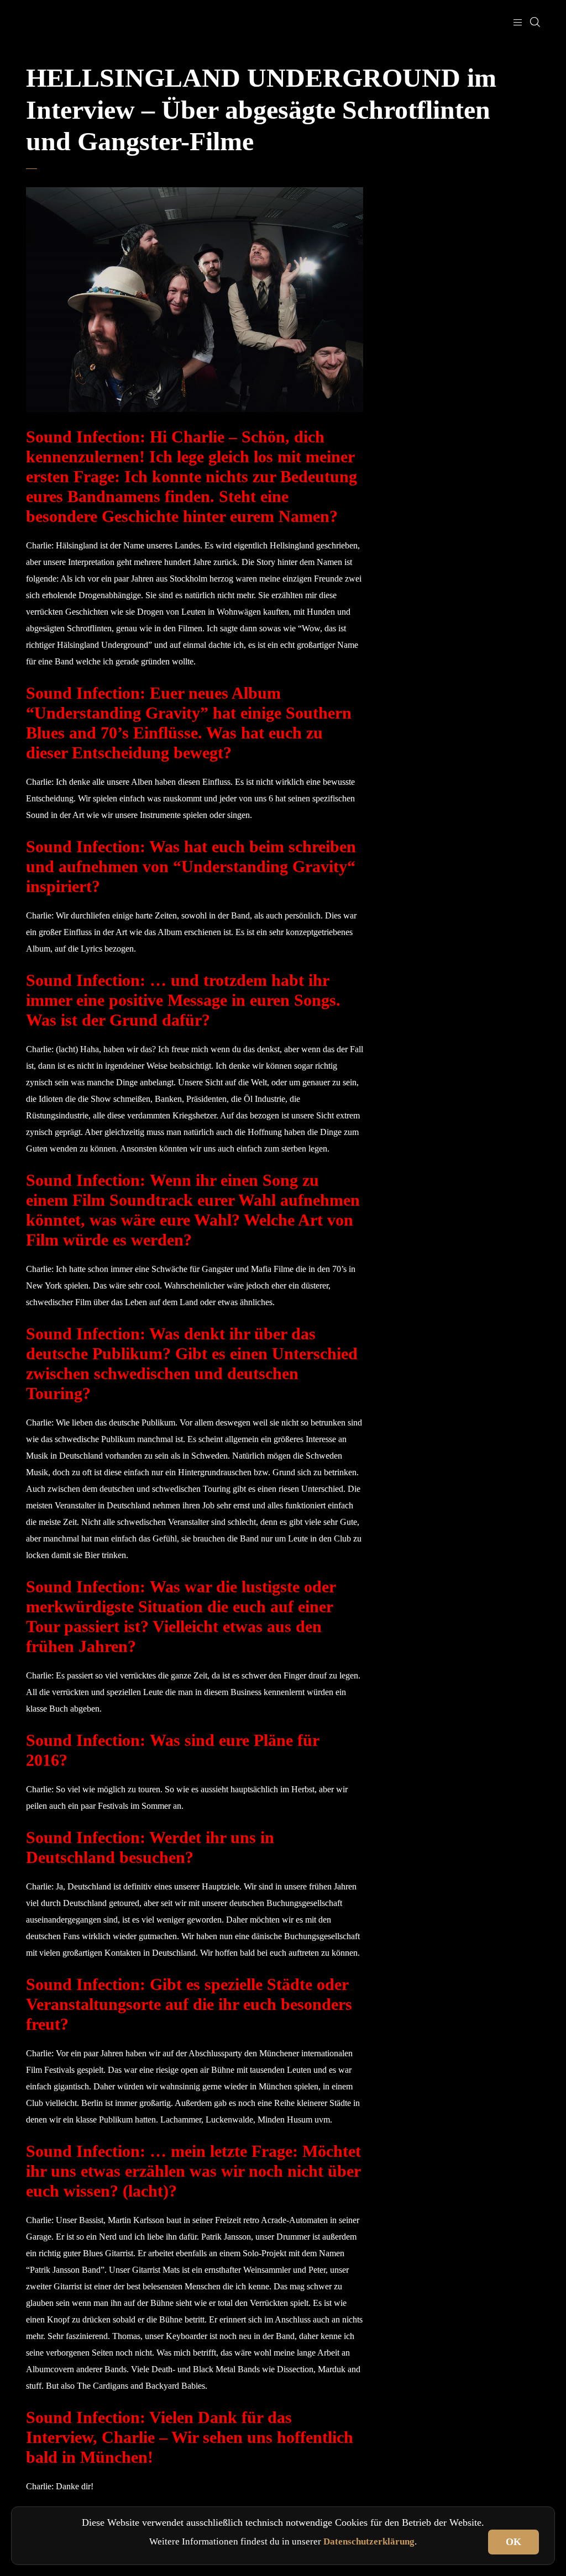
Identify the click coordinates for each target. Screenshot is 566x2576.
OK (513, 2542)
